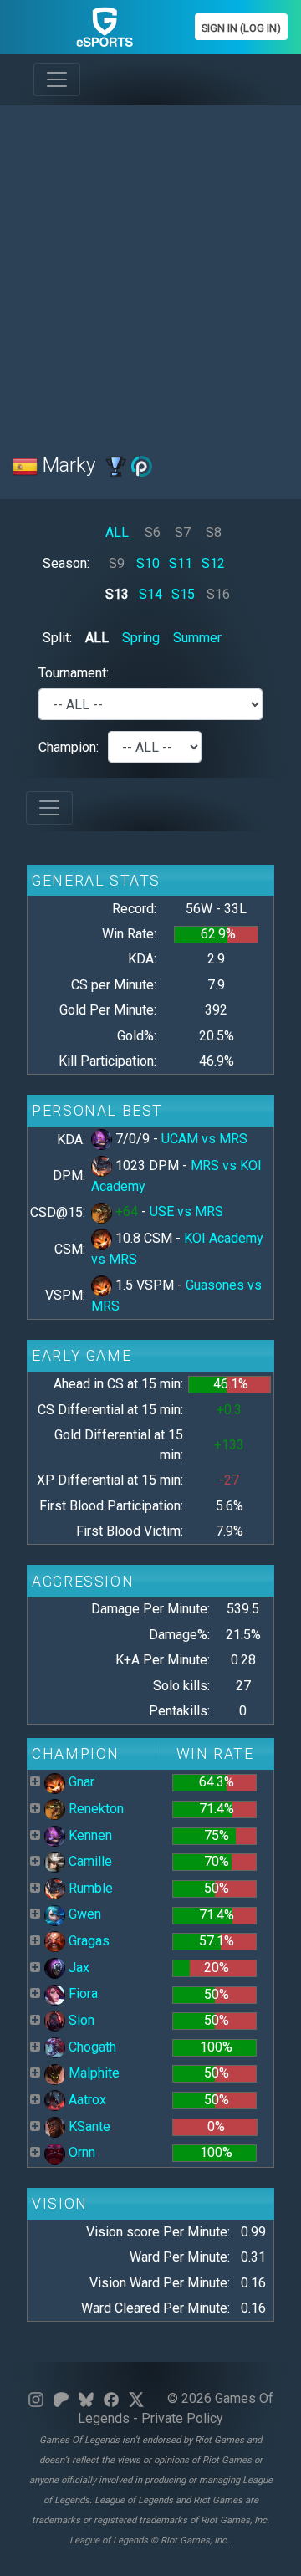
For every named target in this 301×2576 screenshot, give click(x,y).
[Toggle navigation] (57, 79)
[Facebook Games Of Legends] (111, 2398)
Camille (89, 1861)
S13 (117, 594)
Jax (77, 1968)
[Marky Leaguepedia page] (116, 465)
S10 (148, 563)
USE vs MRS (186, 1211)
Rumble (89, 1888)
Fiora (82, 1993)
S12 (213, 563)
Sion (80, 2020)
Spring (141, 638)
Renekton (94, 1809)
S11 (181, 563)
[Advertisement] (150, 269)
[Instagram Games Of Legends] (36, 2398)
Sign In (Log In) (241, 28)
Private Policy (182, 2418)
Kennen (89, 1835)
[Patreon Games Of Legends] (61, 2398)
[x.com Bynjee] (136, 2398)
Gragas (87, 1941)
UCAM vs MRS (204, 1139)
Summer (197, 638)
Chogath (91, 2047)
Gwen (83, 1914)
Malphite (92, 2073)
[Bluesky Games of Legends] (86, 2398)
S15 (183, 594)
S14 (150, 594)
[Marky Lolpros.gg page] (142, 465)
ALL (117, 532)
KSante (88, 2126)
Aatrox (86, 2100)
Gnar (80, 1782)
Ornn (80, 2152)
